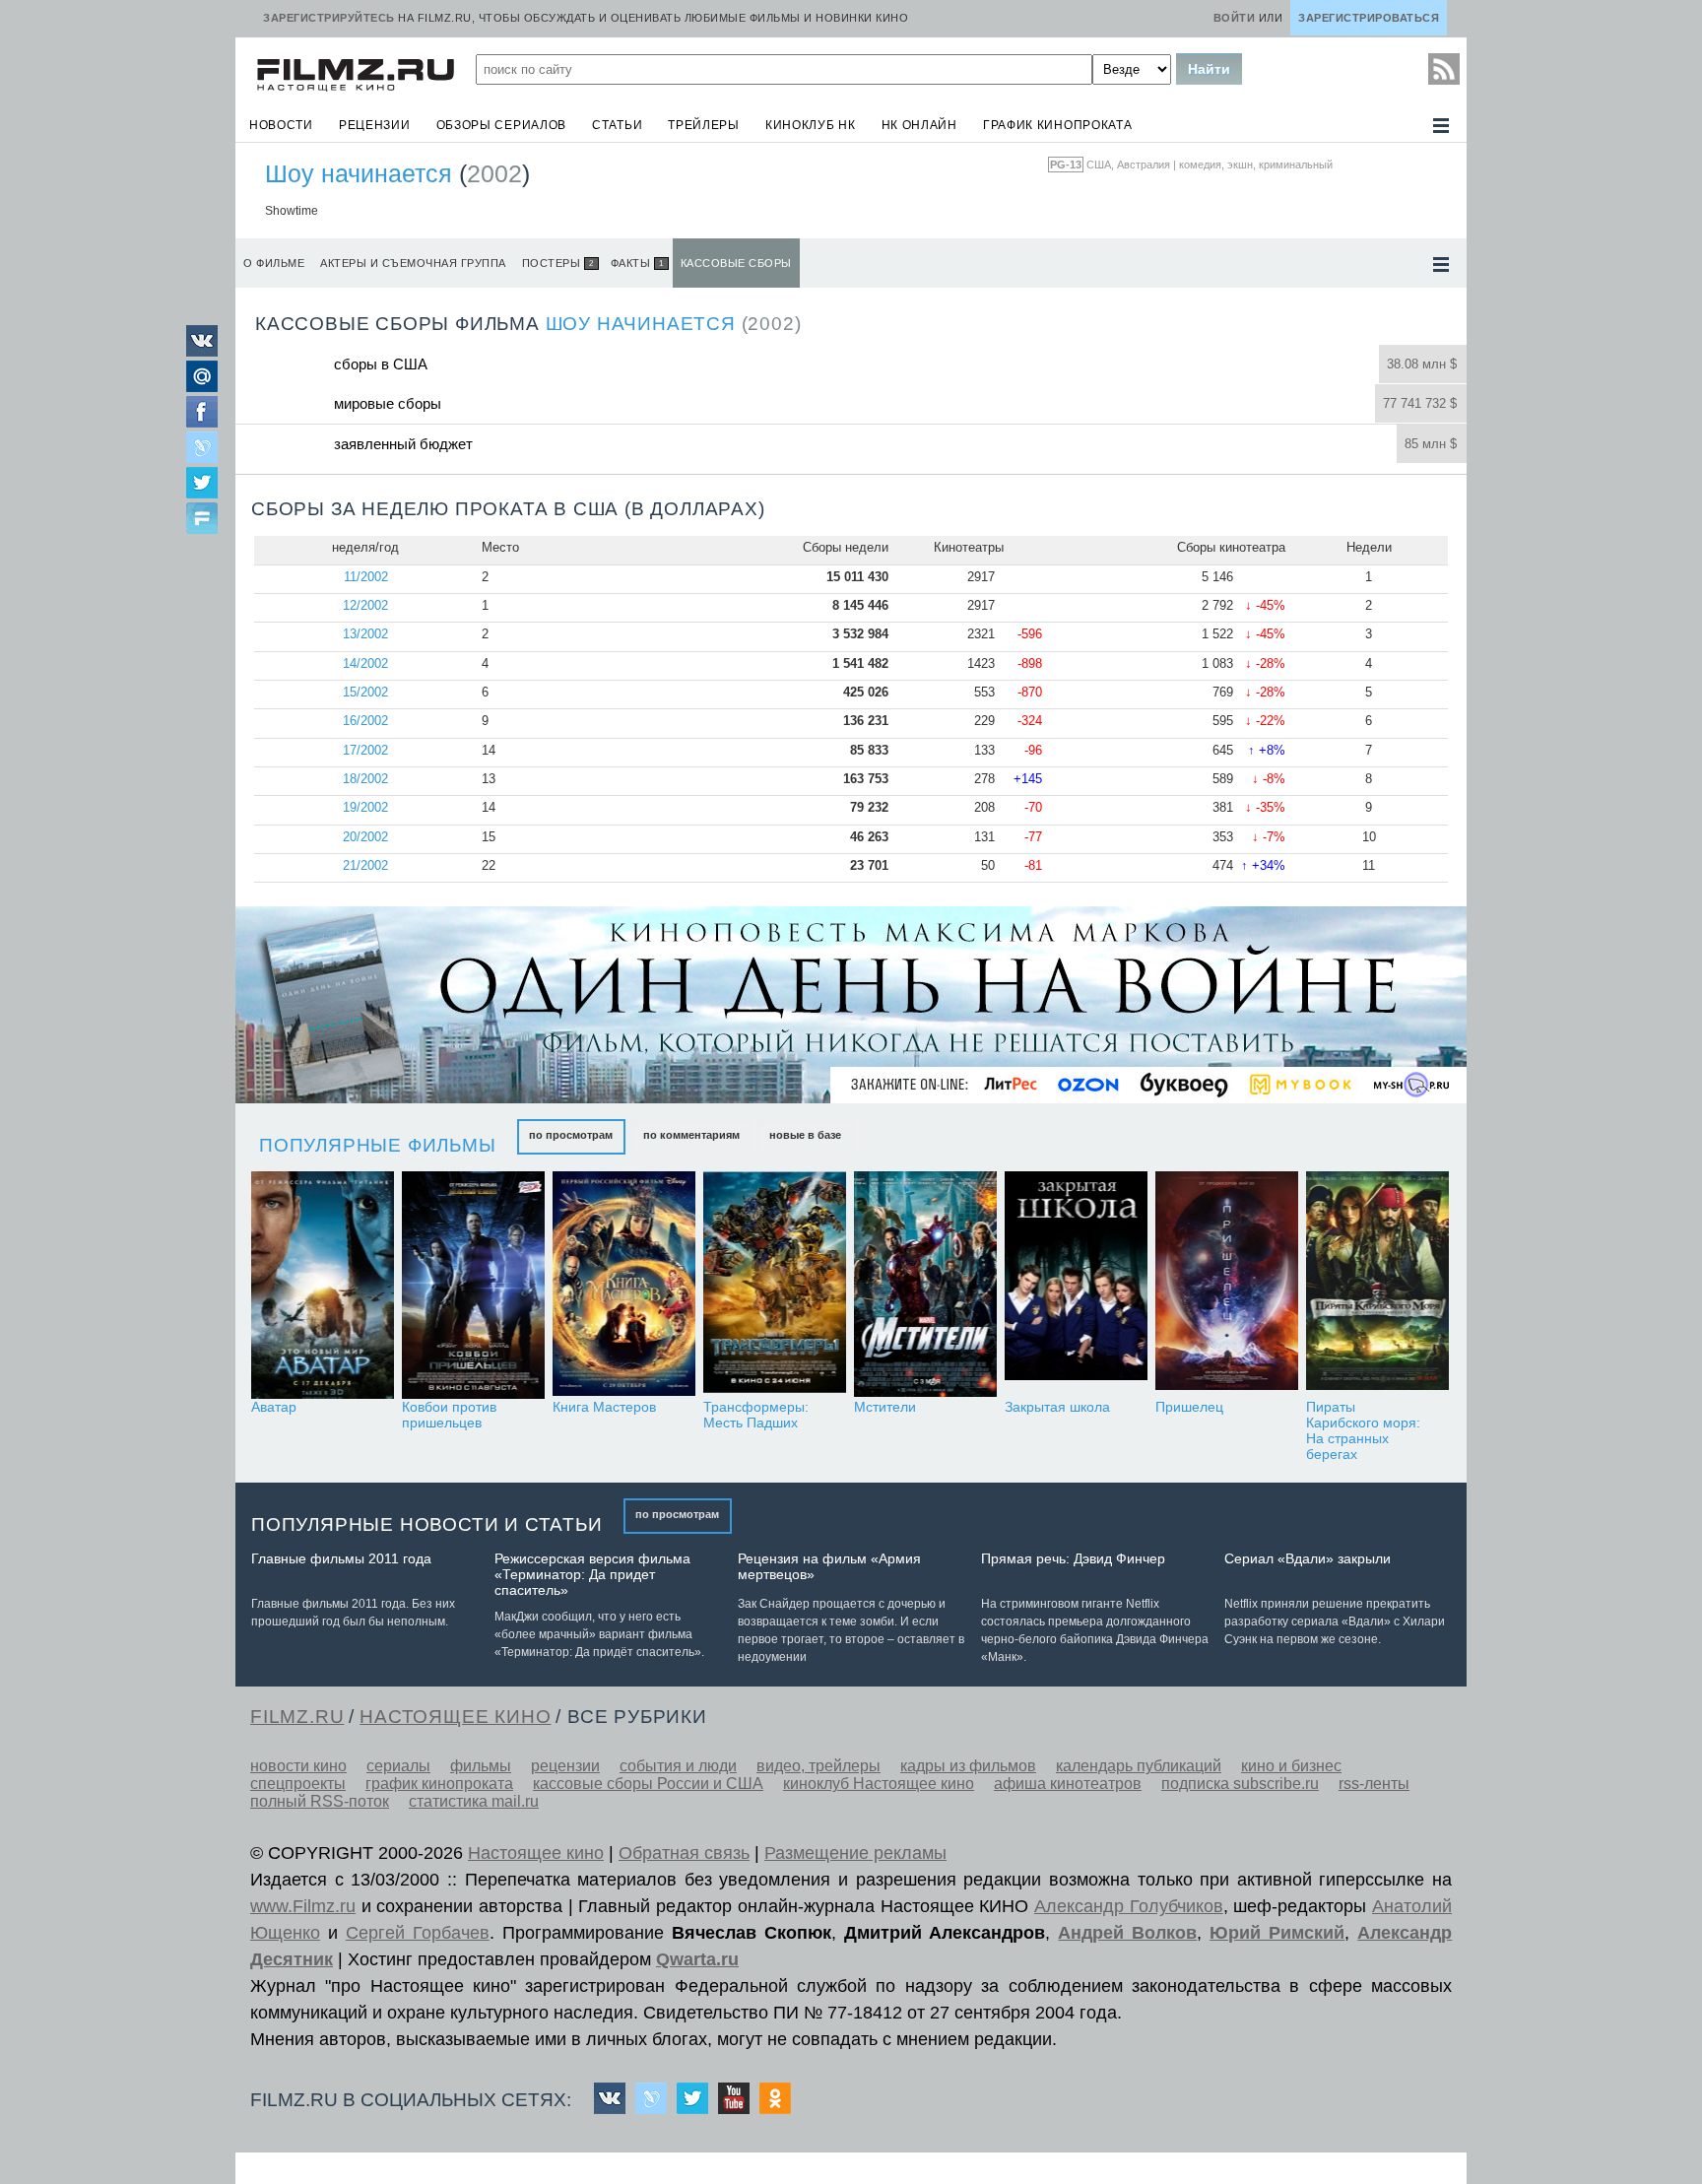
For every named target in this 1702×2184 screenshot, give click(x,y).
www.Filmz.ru (303, 1906)
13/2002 (365, 634)
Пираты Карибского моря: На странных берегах (1363, 1430)
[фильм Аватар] (323, 1285)
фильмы (481, 1766)
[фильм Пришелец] (1227, 1285)
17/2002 (365, 750)
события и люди (678, 1766)
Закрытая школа (1057, 1407)
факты (631, 263)
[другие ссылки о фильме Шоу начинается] (1441, 265)
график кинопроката (1058, 125)
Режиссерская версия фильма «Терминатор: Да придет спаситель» (592, 1574)
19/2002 (365, 807)
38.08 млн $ (1422, 364)
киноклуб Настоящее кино (879, 1784)
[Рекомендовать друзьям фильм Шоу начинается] (202, 520)
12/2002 (365, 605)
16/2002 (365, 721)
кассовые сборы (736, 263)
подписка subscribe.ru (1240, 1784)
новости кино (298, 1766)
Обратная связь (684, 1853)
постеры (558, 263)
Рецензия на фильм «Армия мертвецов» (829, 1566)
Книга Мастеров (604, 1407)
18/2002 (365, 779)
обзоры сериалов (502, 125)
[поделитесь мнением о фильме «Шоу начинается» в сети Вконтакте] (202, 351)
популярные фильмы (378, 1145)
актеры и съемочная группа (413, 263)
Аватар (274, 1407)
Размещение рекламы (855, 1853)
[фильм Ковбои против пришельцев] (473, 1285)
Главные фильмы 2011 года (341, 1558)
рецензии (375, 125)
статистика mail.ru (474, 1801)
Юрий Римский (1277, 1933)
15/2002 (365, 692)
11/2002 (366, 577)
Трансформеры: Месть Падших (756, 1415)
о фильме (274, 263)
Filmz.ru (297, 1717)
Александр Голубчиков (1129, 1906)
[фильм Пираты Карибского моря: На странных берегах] (1377, 1285)
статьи (617, 125)
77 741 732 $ (1420, 403)
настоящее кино (455, 1717)
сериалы (398, 1766)
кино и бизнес (1291, 1766)
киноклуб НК (811, 125)
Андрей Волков (1127, 1933)
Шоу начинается (359, 173)
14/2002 (365, 663)
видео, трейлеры (818, 1766)
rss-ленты (1374, 1784)
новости (281, 125)
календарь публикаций (1139, 1766)
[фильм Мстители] (925, 1285)
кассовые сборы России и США (648, 1784)
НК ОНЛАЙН (919, 125)
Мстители (885, 1407)
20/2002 (365, 837)
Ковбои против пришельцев (449, 1415)
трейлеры (704, 125)
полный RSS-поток (320, 1801)
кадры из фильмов (968, 1766)
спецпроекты (298, 1784)
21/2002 (365, 865)
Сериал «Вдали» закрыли (1308, 1558)
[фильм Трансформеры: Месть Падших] (775, 1285)
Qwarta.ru (697, 1959)
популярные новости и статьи (427, 1524)
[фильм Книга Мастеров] (624, 1285)
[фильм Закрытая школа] (1076, 1285)
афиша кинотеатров (1068, 1784)
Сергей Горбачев (418, 1933)
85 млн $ (1431, 444)
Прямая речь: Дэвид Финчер (1073, 1558)
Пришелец (1189, 1407)
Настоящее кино (536, 1853)
